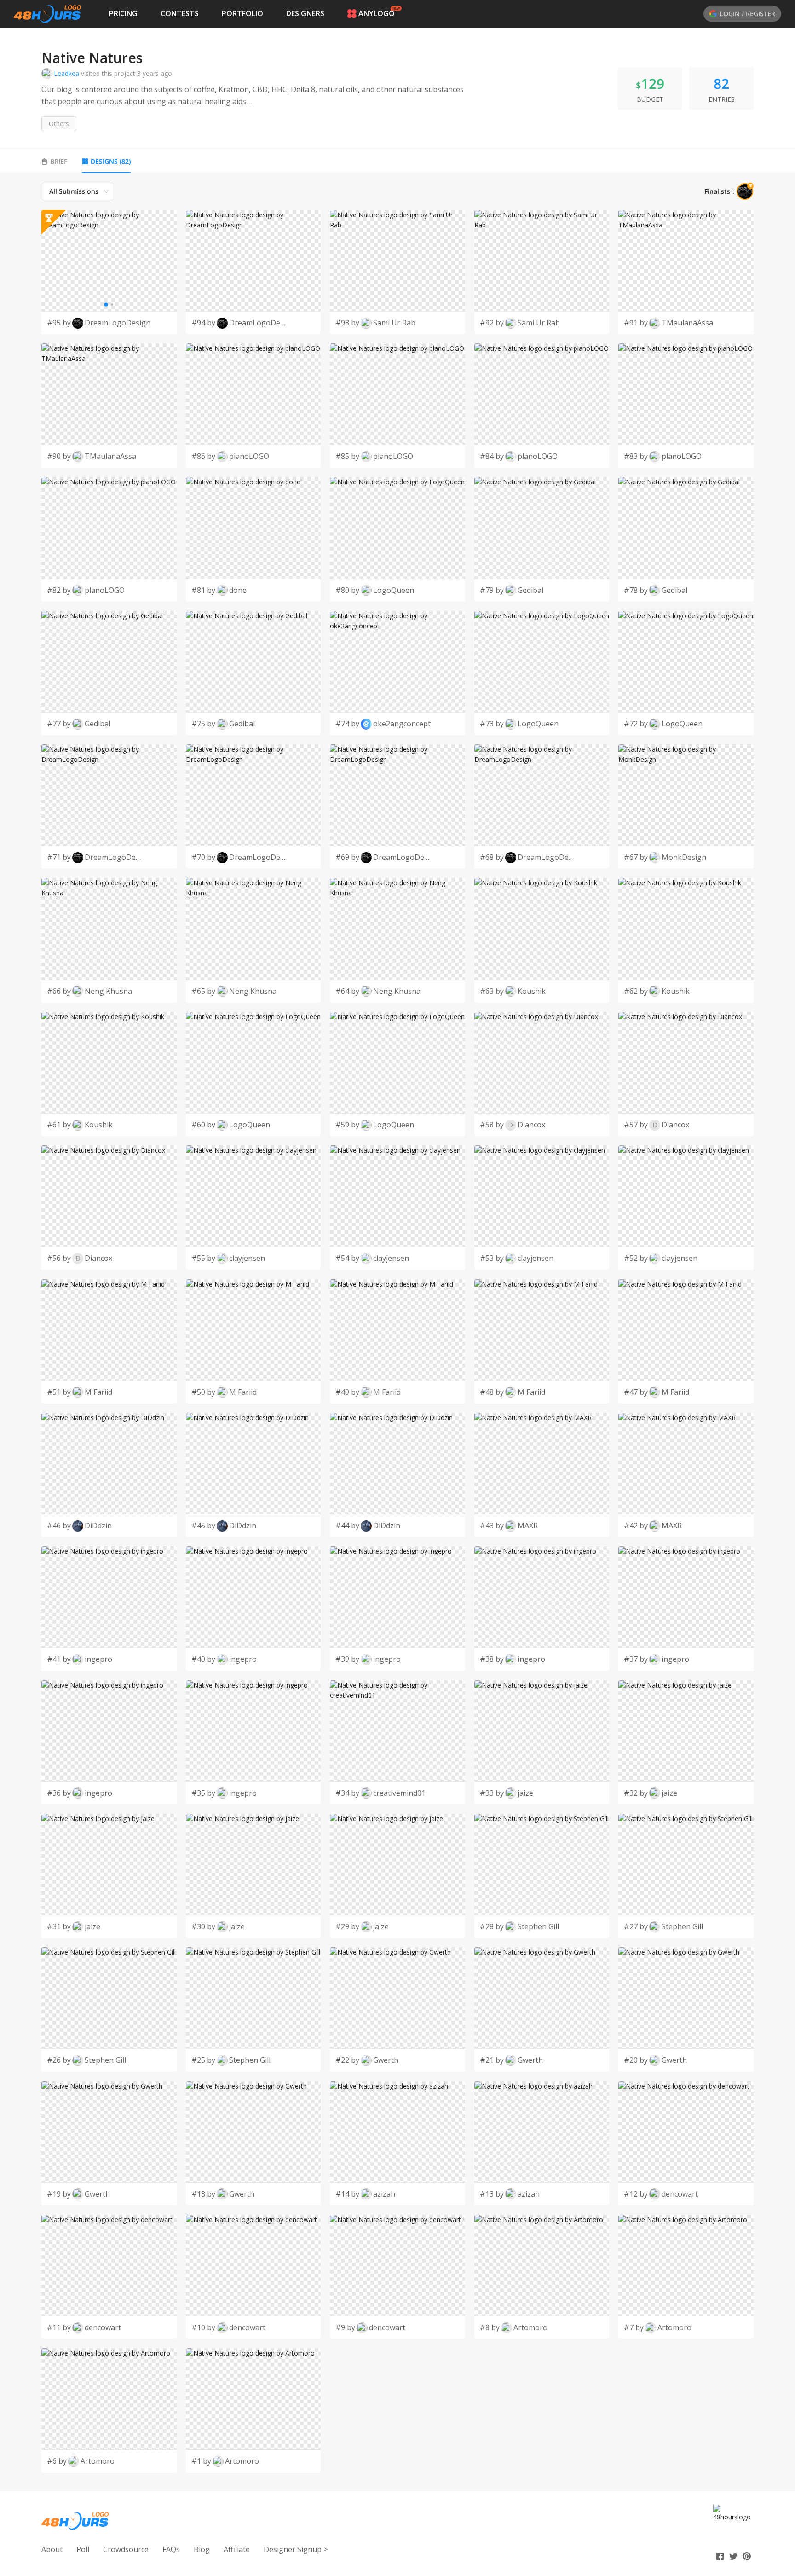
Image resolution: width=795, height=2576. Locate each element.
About (52, 2549)
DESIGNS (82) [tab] (111, 161)
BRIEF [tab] (59, 161)
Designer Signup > (296, 2549)
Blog (202, 2549)
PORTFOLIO (242, 13)
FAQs (171, 2549)
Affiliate (237, 2549)
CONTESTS (180, 13)
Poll (83, 2549)
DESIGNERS (305, 13)
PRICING (123, 13)
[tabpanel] (397, 1328)
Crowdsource (126, 2549)
